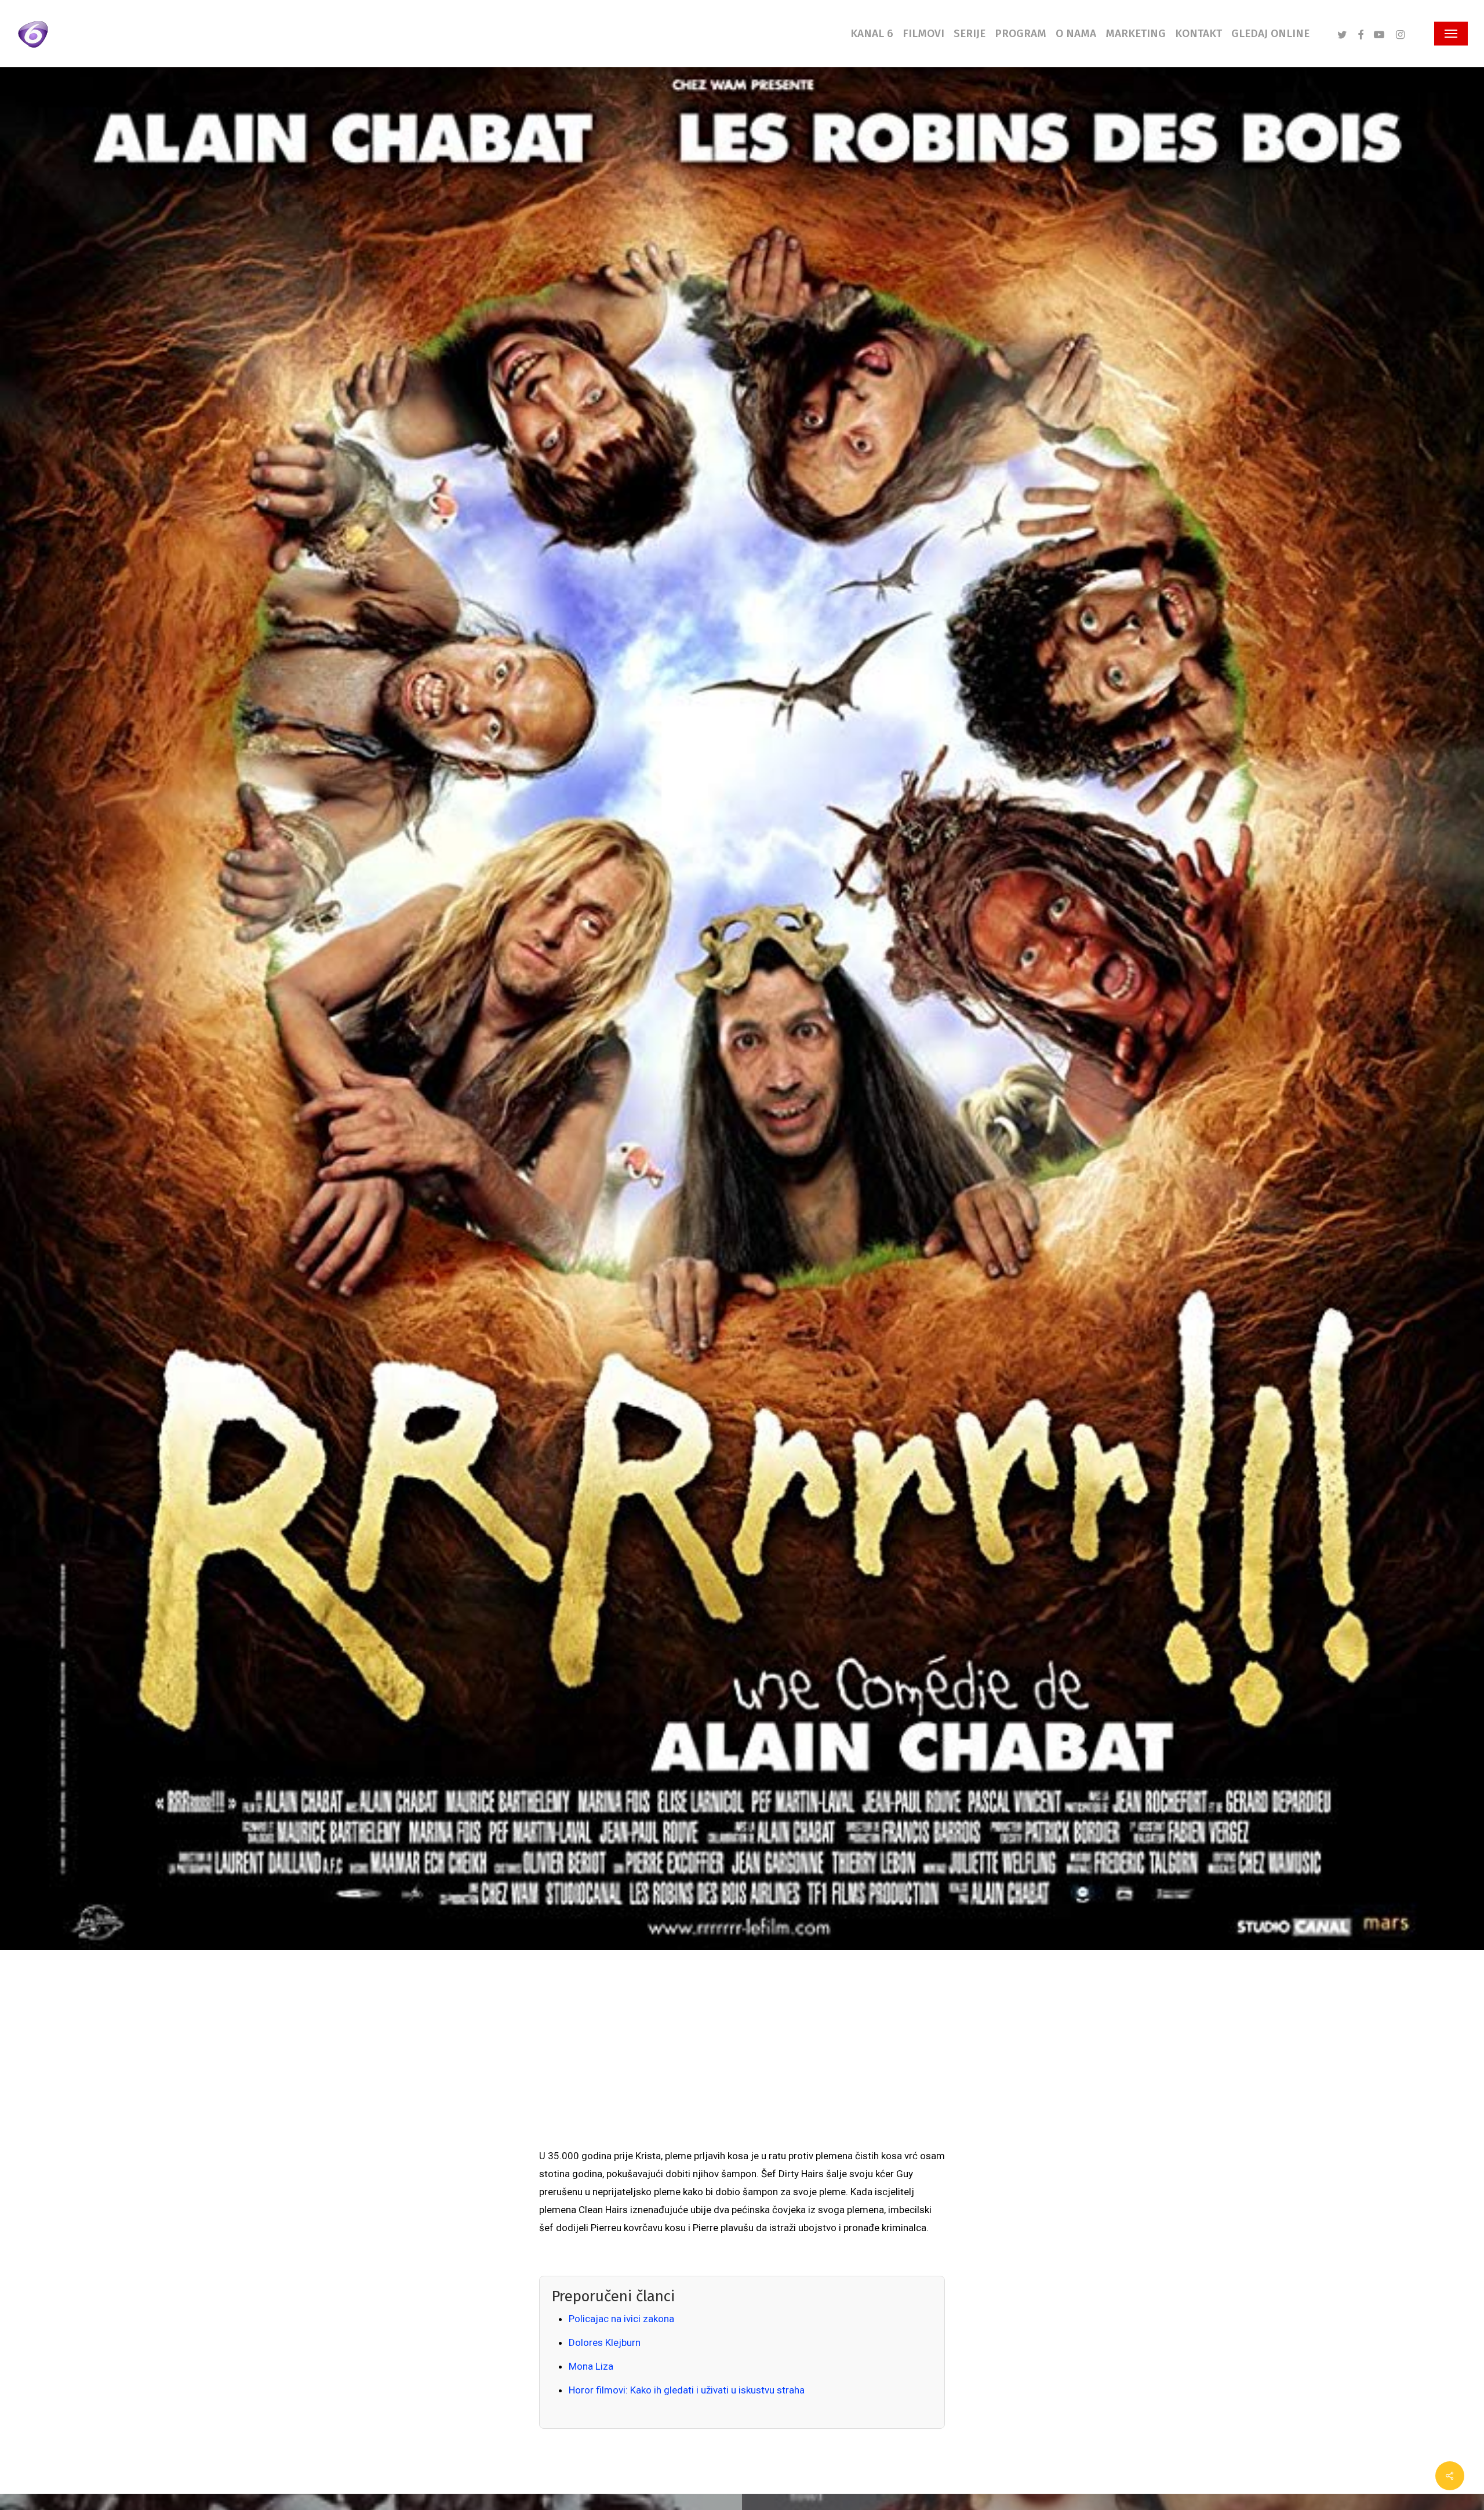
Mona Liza (591, 2366)
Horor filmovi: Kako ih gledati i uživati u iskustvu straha (687, 2390)
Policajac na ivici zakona (621, 2319)
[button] (1451, 34)
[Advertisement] (742, 2060)
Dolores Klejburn (605, 2342)
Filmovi (396, 1159)
